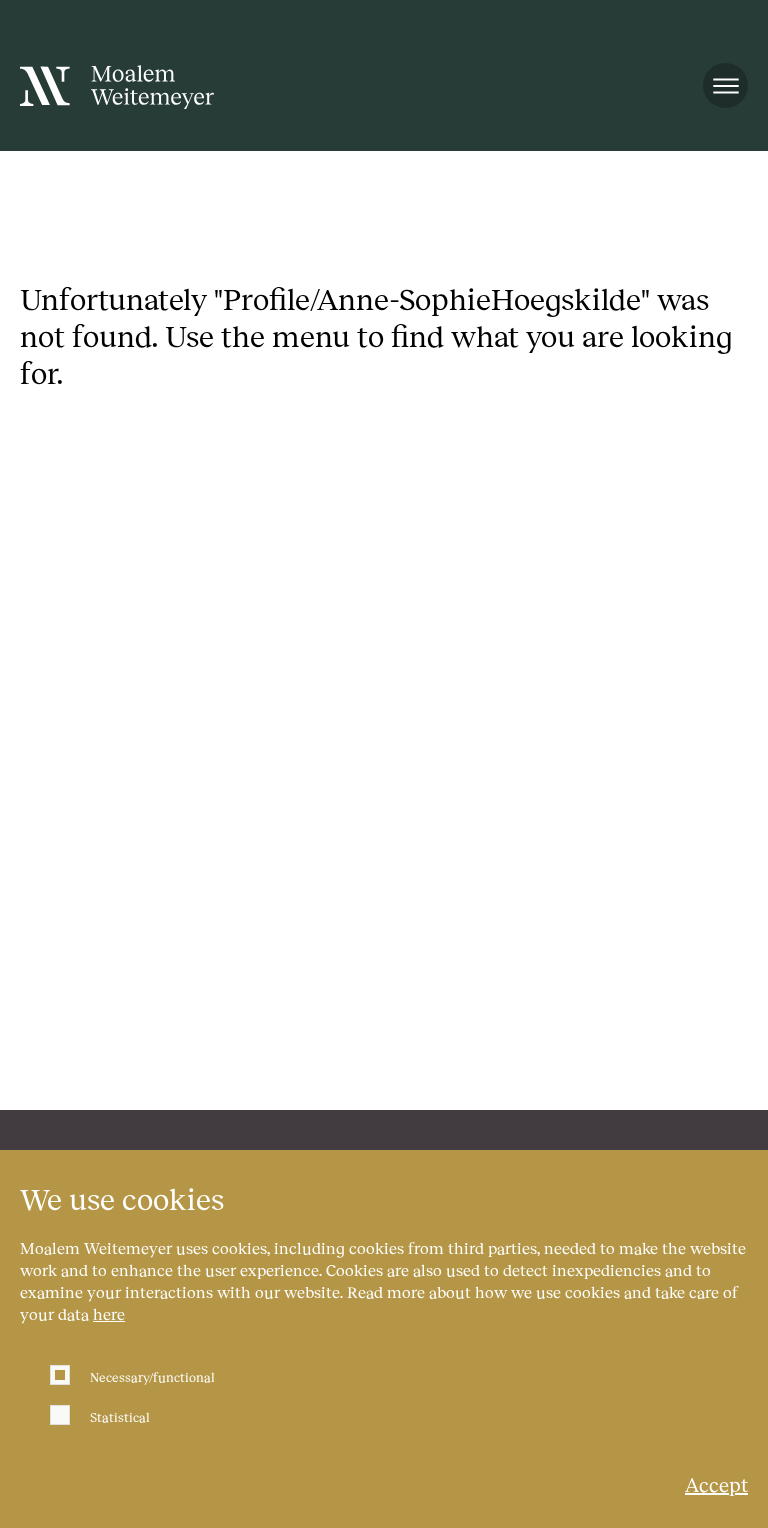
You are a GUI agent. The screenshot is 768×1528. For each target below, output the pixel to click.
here (109, 1313)
